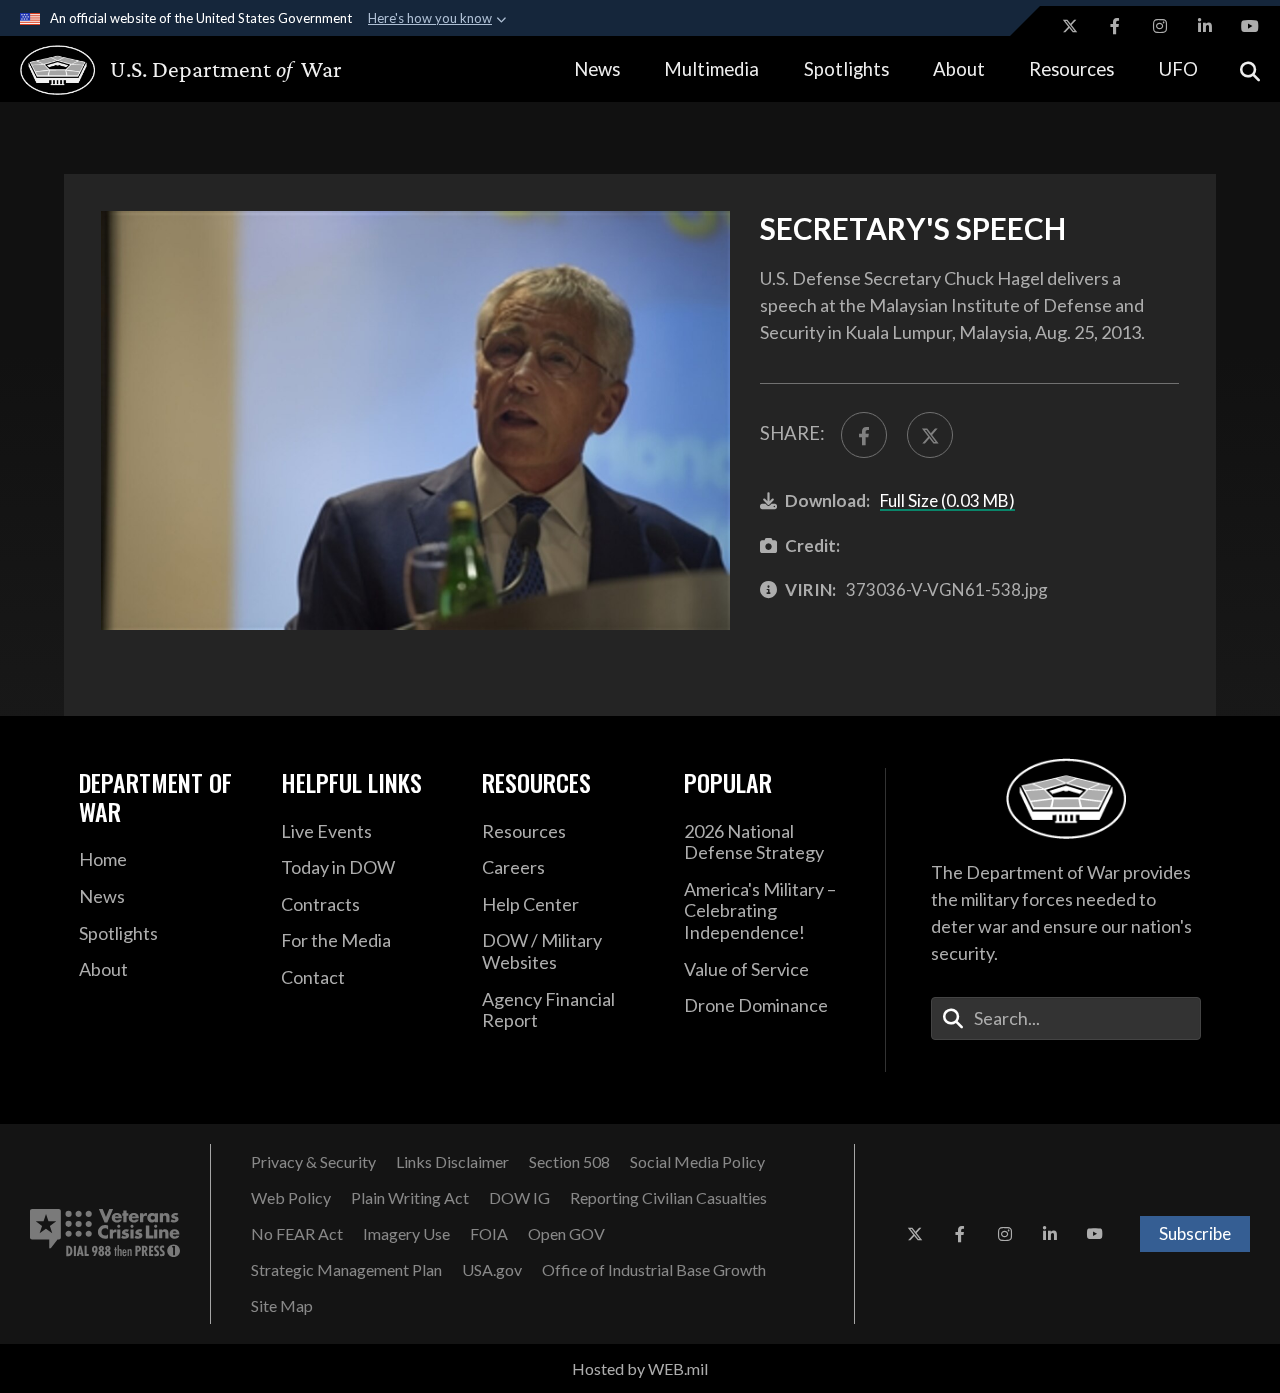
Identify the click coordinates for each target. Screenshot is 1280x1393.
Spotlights (846, 69)
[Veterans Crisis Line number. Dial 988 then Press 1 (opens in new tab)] (105, 1234)
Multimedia (711, 69)
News (597, 69)
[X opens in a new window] (1070, 26)
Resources (1071, 69)
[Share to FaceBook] (864, 435)
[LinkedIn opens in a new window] (1205, 26)
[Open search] (1250, 69)
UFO (1178, 69)
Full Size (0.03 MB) (947, 500)
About (959, 69)
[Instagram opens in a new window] (1160, 26)
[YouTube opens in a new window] (1250, 26)
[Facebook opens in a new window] (1115, 26)
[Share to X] (930, 435)
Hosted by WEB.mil (640, 1368)
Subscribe (1195, 1233)
